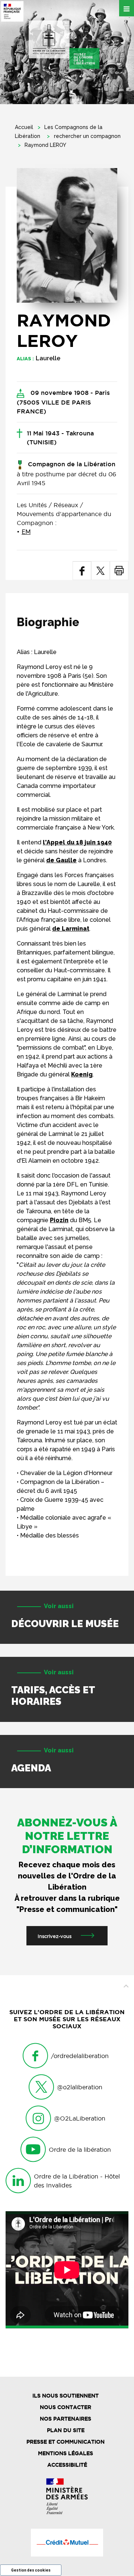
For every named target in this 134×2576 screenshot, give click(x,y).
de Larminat (71, 929)
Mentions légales (66, 2453)
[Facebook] (82, 571)
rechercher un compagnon (87, 136)
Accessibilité (67, 2465)
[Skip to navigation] (64, 45)
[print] (119, 571)
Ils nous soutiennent (66, 2396)
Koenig (82, 1074)
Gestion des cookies (31, 2570)
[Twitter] (100, 571)
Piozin (59, 1220)
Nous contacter (66, 2407)
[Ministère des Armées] (67, 2496)
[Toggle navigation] (127, 8)
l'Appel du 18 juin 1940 (77, 842)
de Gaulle (61, 860)
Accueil (24, 127)
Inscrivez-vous (55, 1936)
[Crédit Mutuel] (67, 2543)
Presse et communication (66, 2442)
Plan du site (66, 2430)
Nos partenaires (66, 2419)
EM (26, 532)
